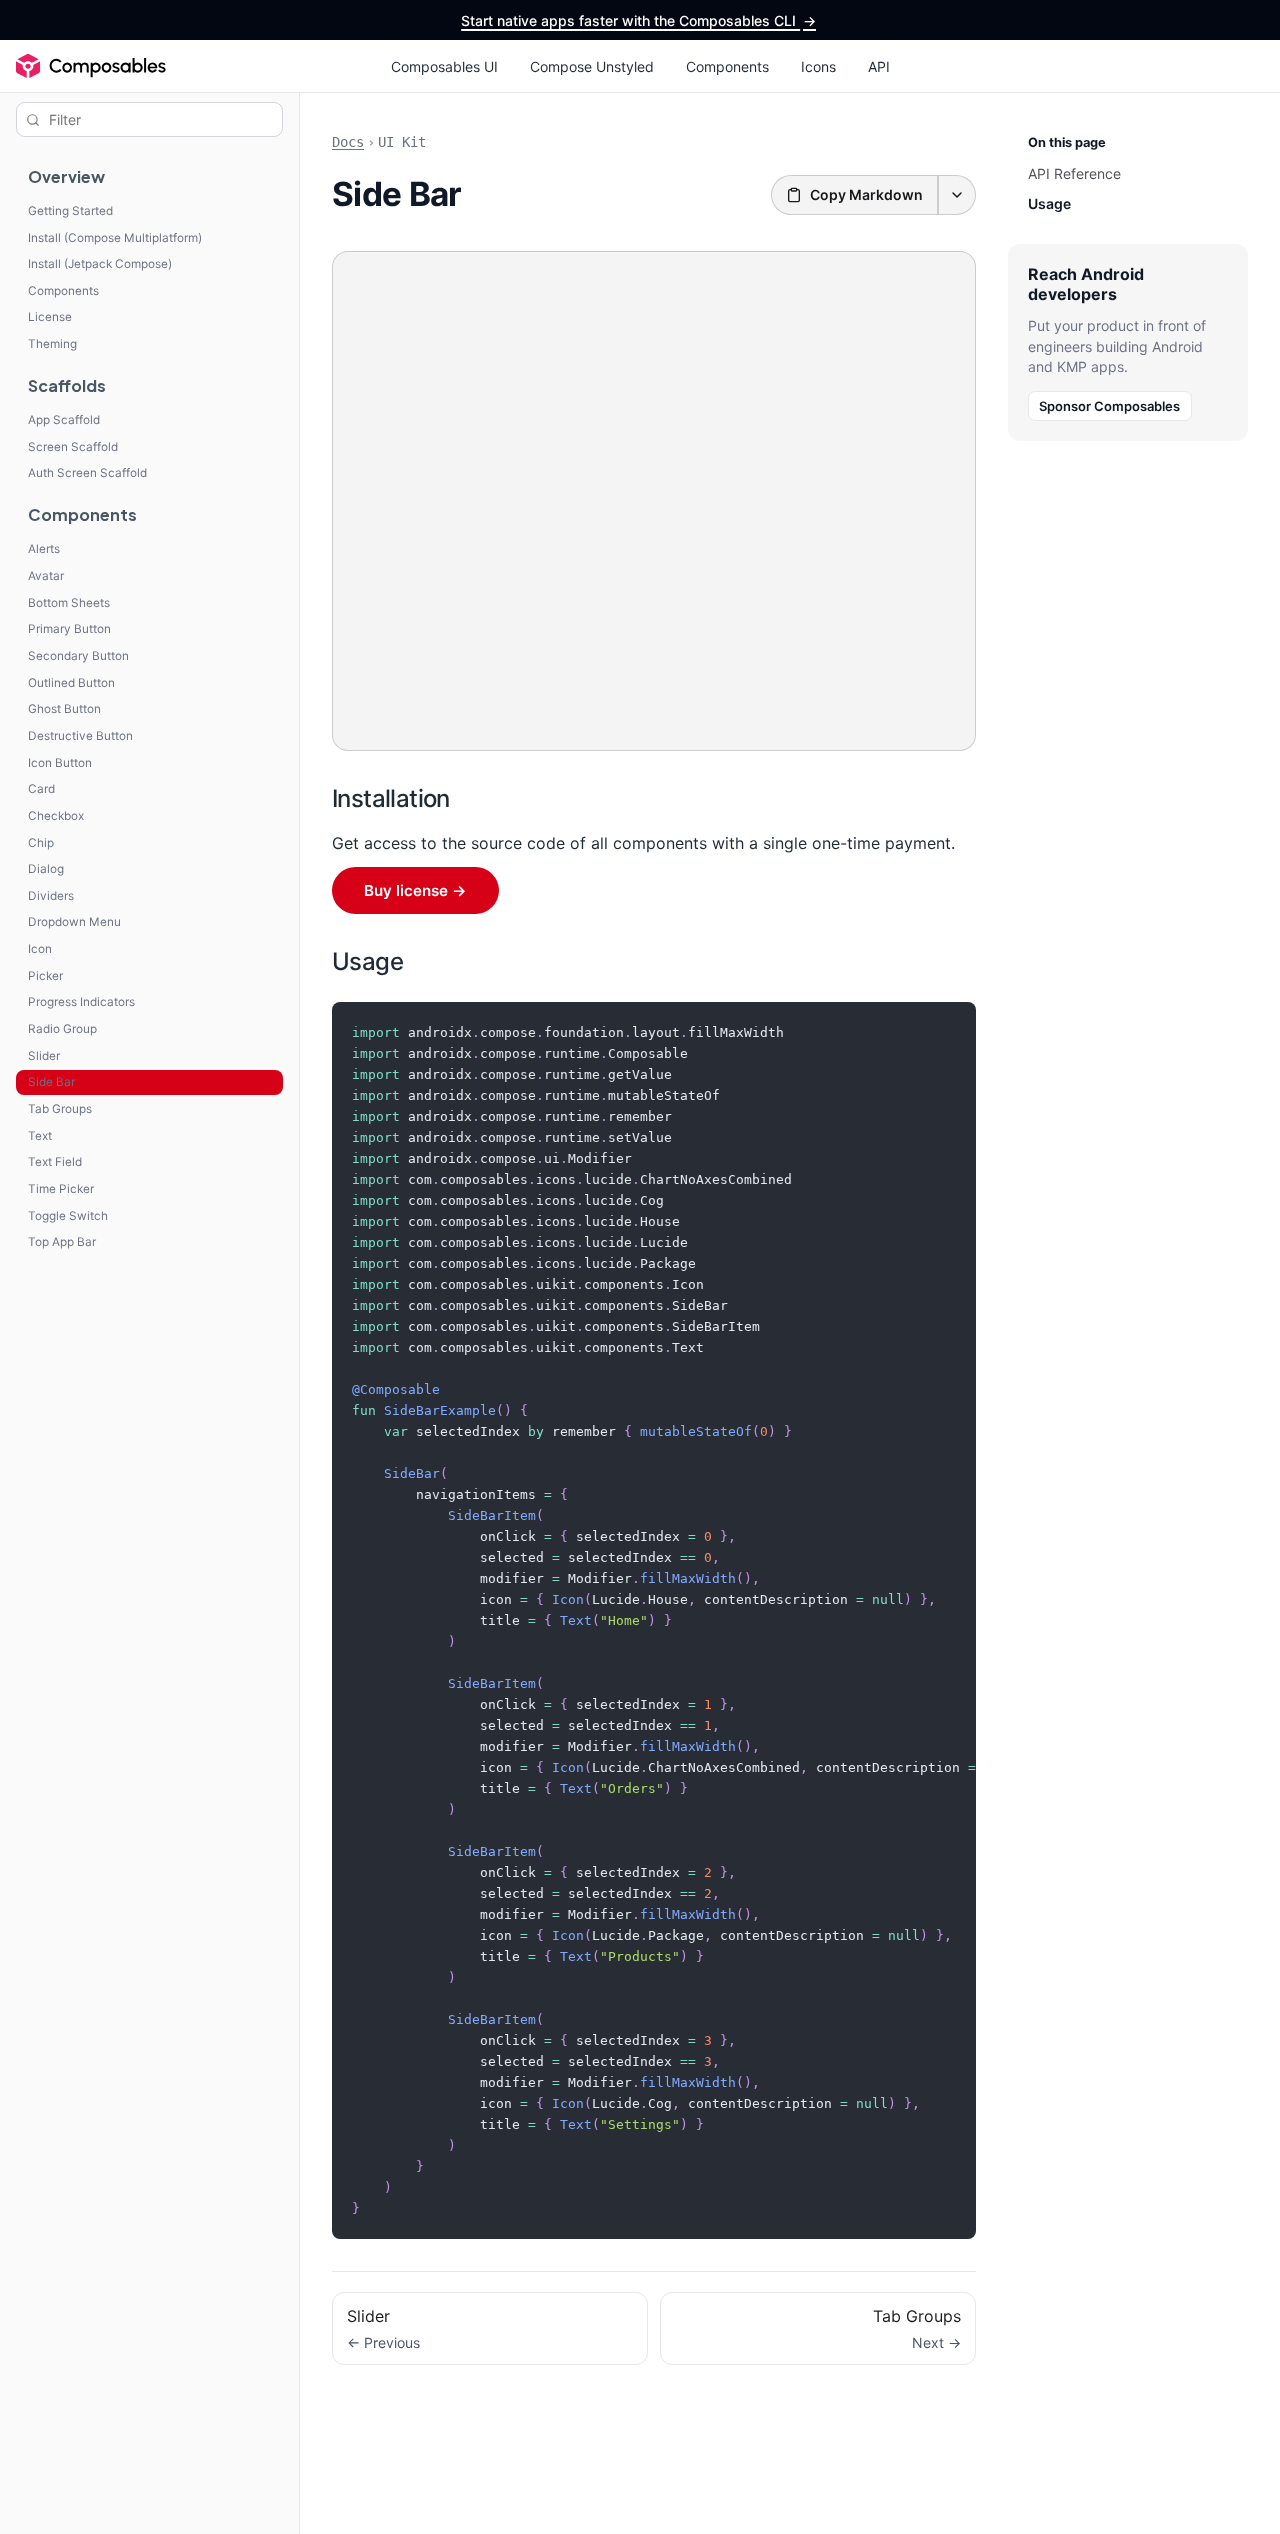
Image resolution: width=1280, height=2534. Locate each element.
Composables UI (444, 66)
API (879, 66)
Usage (367, 961)
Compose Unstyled (592, 66)
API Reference (1074, 173)
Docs (348, 142)
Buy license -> (415, 890)
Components (727, 66)
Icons (818, 66)
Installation (391, 798)
